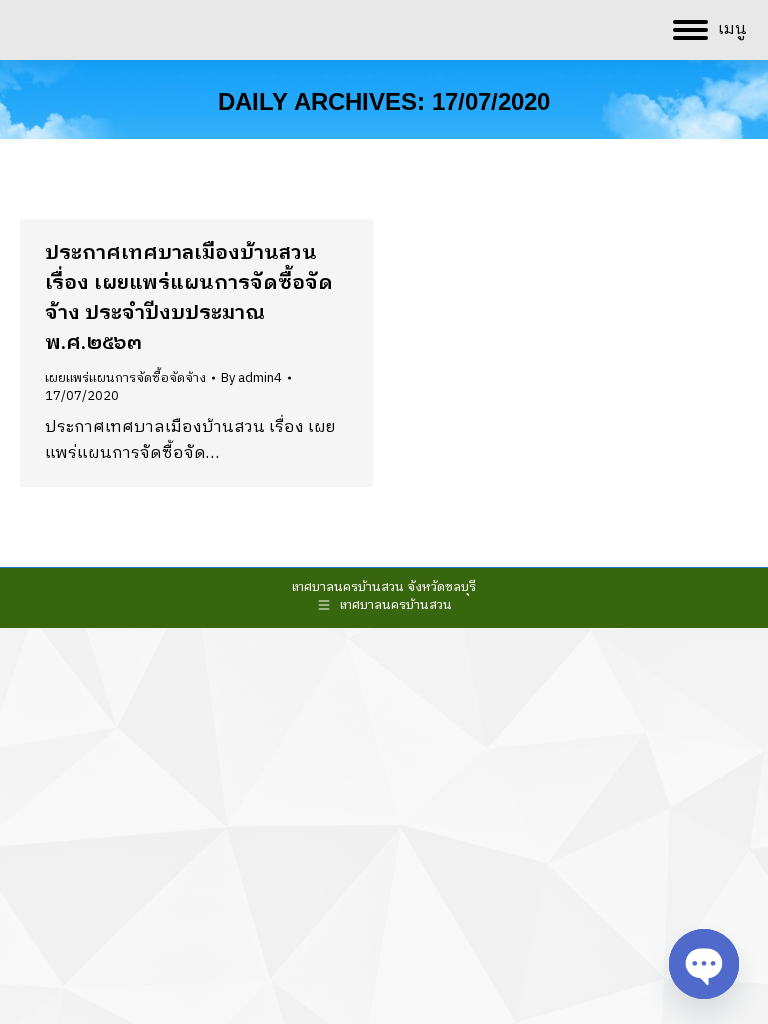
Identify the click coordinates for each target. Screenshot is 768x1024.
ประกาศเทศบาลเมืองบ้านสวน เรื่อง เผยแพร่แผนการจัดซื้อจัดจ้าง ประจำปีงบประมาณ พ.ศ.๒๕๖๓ (189, 298)
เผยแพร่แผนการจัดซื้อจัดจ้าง (125, 378)
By (251, 378)
